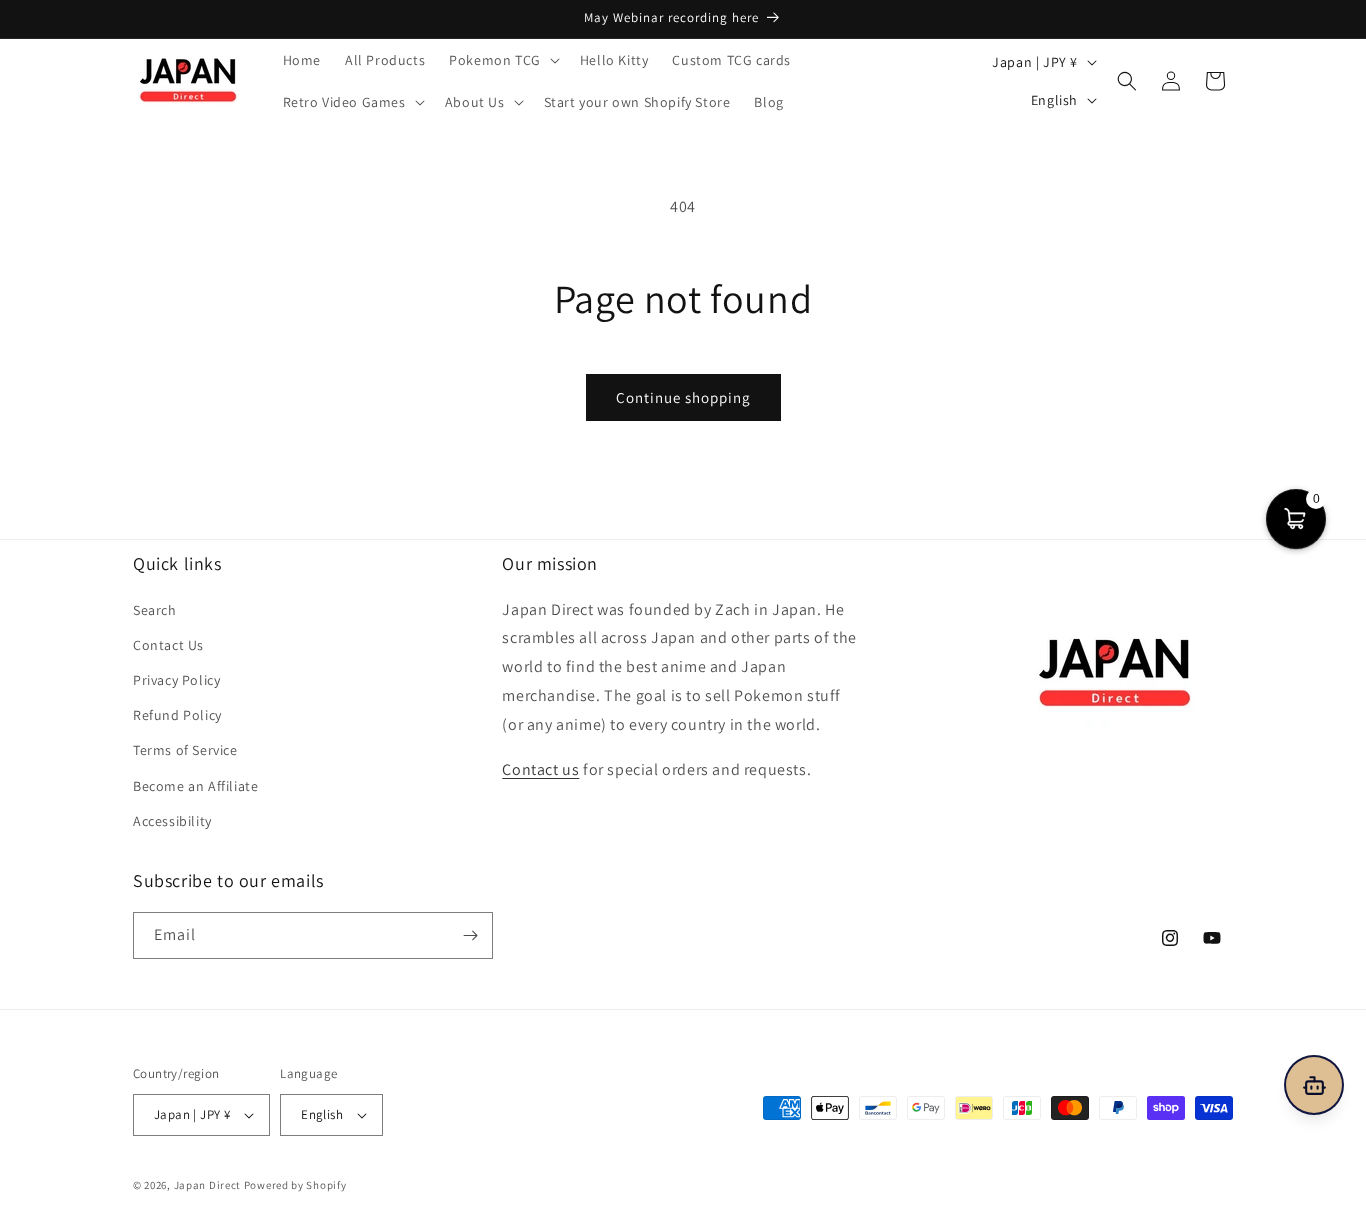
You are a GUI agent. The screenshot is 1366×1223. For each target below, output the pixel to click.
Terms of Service (185, 750)
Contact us (540, 769)
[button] (502, 60)
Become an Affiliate (195, 786)
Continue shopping (683, 397)
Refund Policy (177, 715)
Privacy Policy (176, 680)
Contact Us (168, 645)
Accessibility (172, 821)
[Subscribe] (470, 935)
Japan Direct (207, 1185)
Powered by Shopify (295, 1185)
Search (155, 610)
